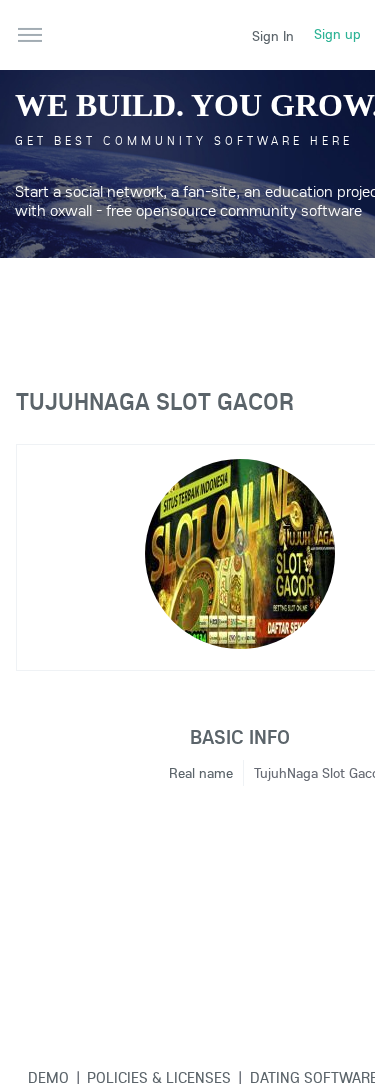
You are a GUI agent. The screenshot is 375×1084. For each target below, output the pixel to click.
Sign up (337, 34)
